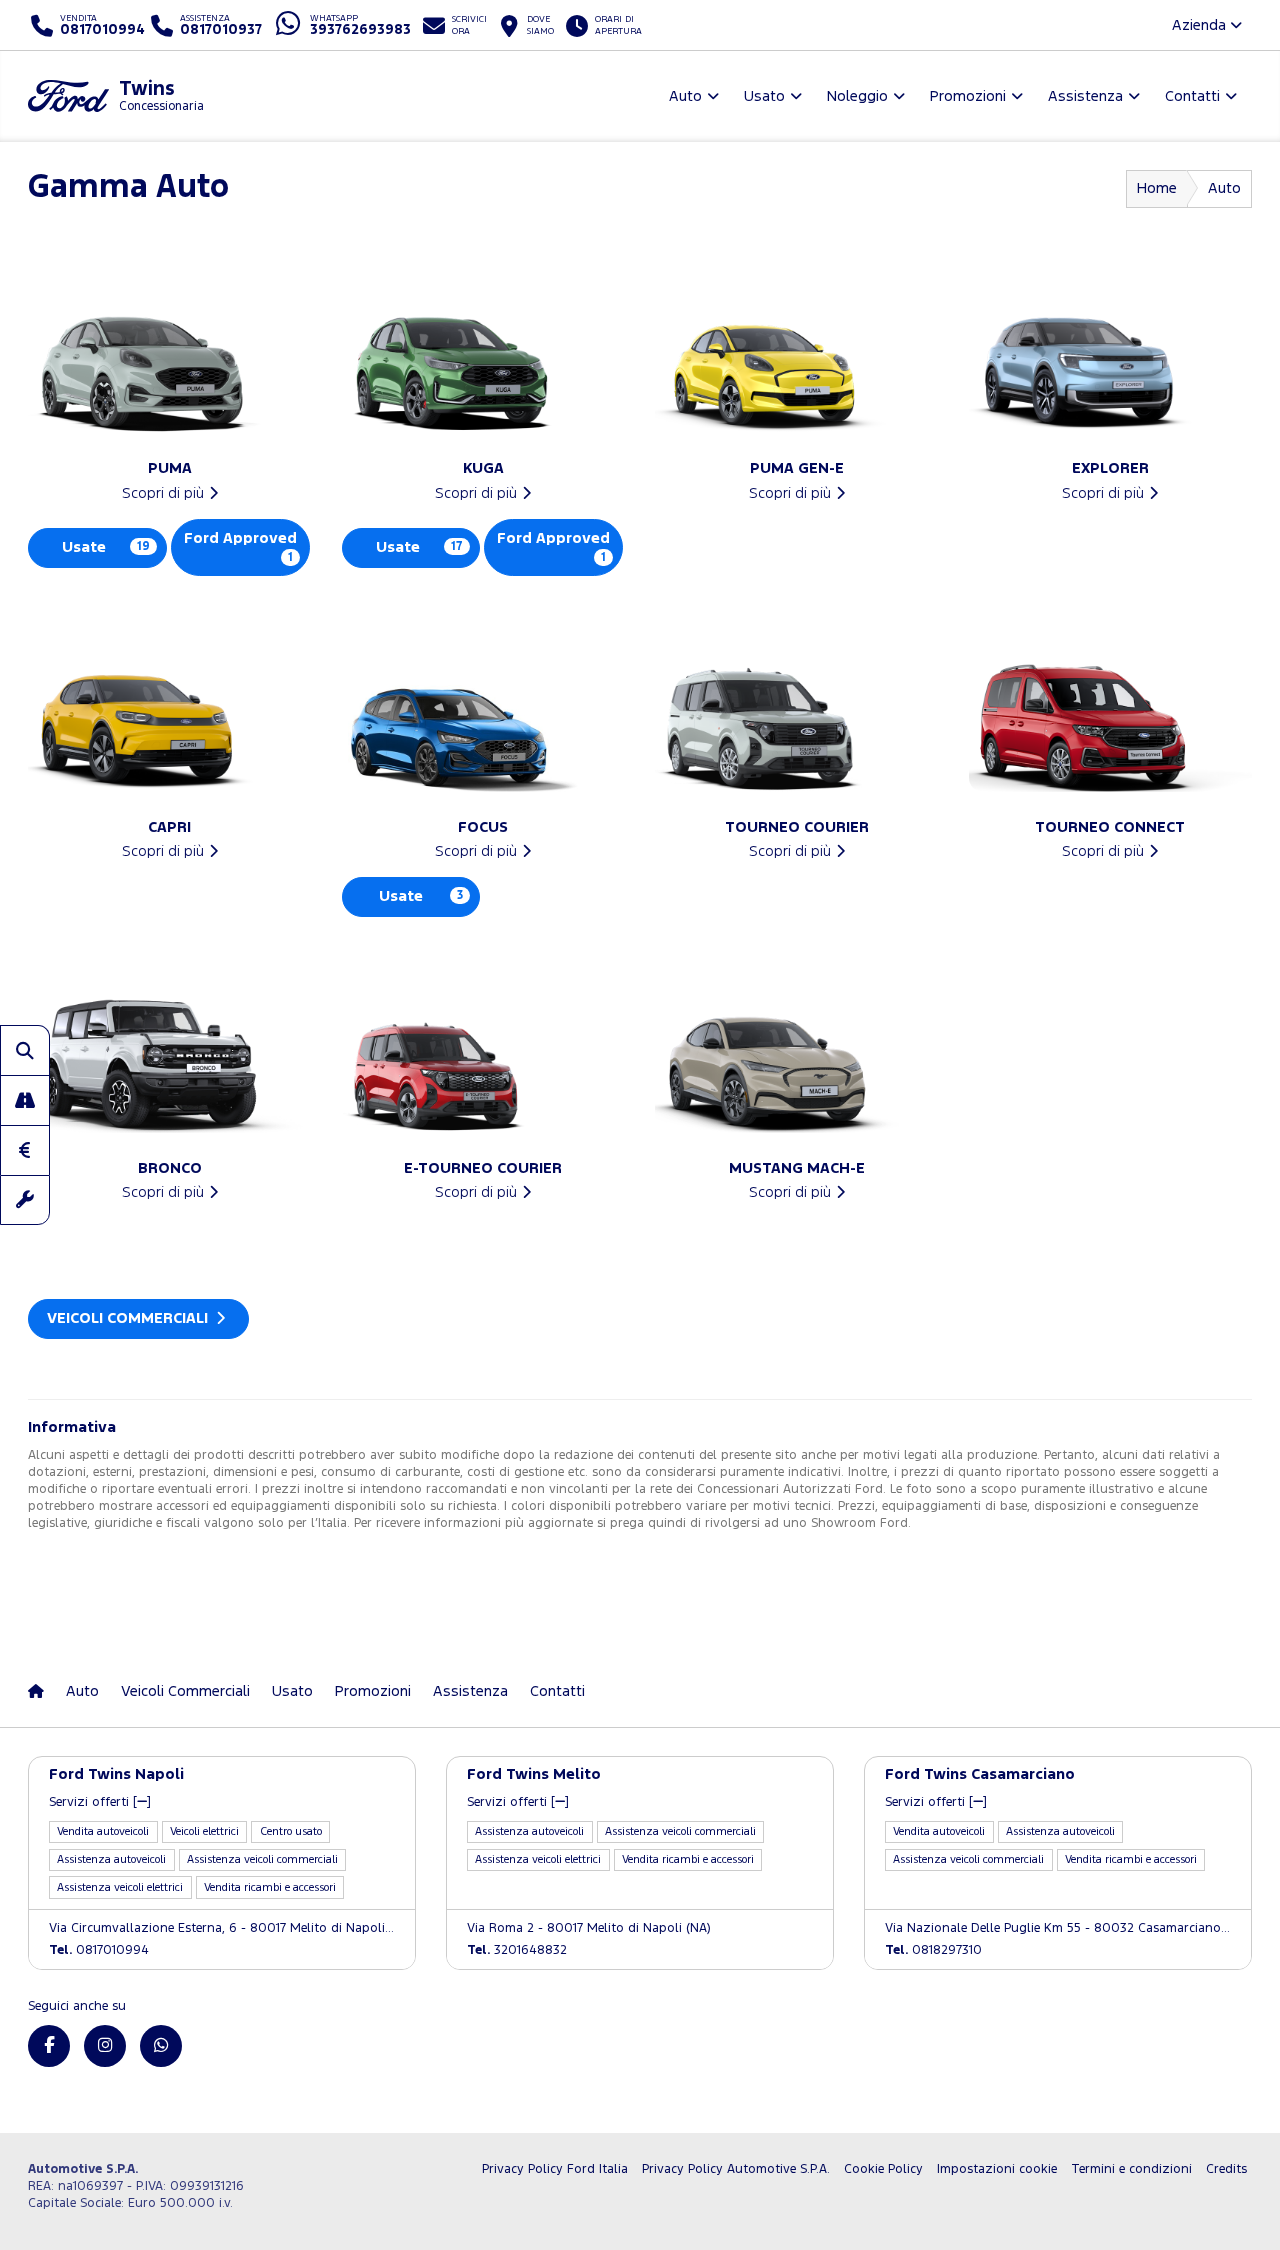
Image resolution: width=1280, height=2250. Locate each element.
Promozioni (373, 1691)
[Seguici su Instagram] (105, 2046)
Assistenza (470, 1691)
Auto (82, 1691)
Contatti (557, 1691)
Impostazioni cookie (997, 2169)
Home (1157, 188)
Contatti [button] (1192, 96)
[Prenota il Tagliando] (25, 1200)
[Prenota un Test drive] (25, 1100)
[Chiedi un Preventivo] (25, 1150)
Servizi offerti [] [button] (100, 1802)
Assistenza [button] (1085, 96)
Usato (292, 1691)
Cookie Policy (883, 2169)
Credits (1226, 2169)
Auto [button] (685, 96)
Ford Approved (240, 547)
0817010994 (99, 1950)
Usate (106, 547)
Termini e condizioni (1131, 2169)
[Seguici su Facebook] (49, 2046)
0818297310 (933, 1950)
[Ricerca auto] (25, 1050)
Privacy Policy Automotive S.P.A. (736, 2169)
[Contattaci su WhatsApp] (161, 2046)
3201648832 (517, 1950)
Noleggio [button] (857, 96)
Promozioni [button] (968, 96)
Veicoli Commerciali (129, 1318)
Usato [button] (764, 96)
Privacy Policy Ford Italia (555, 2169)
